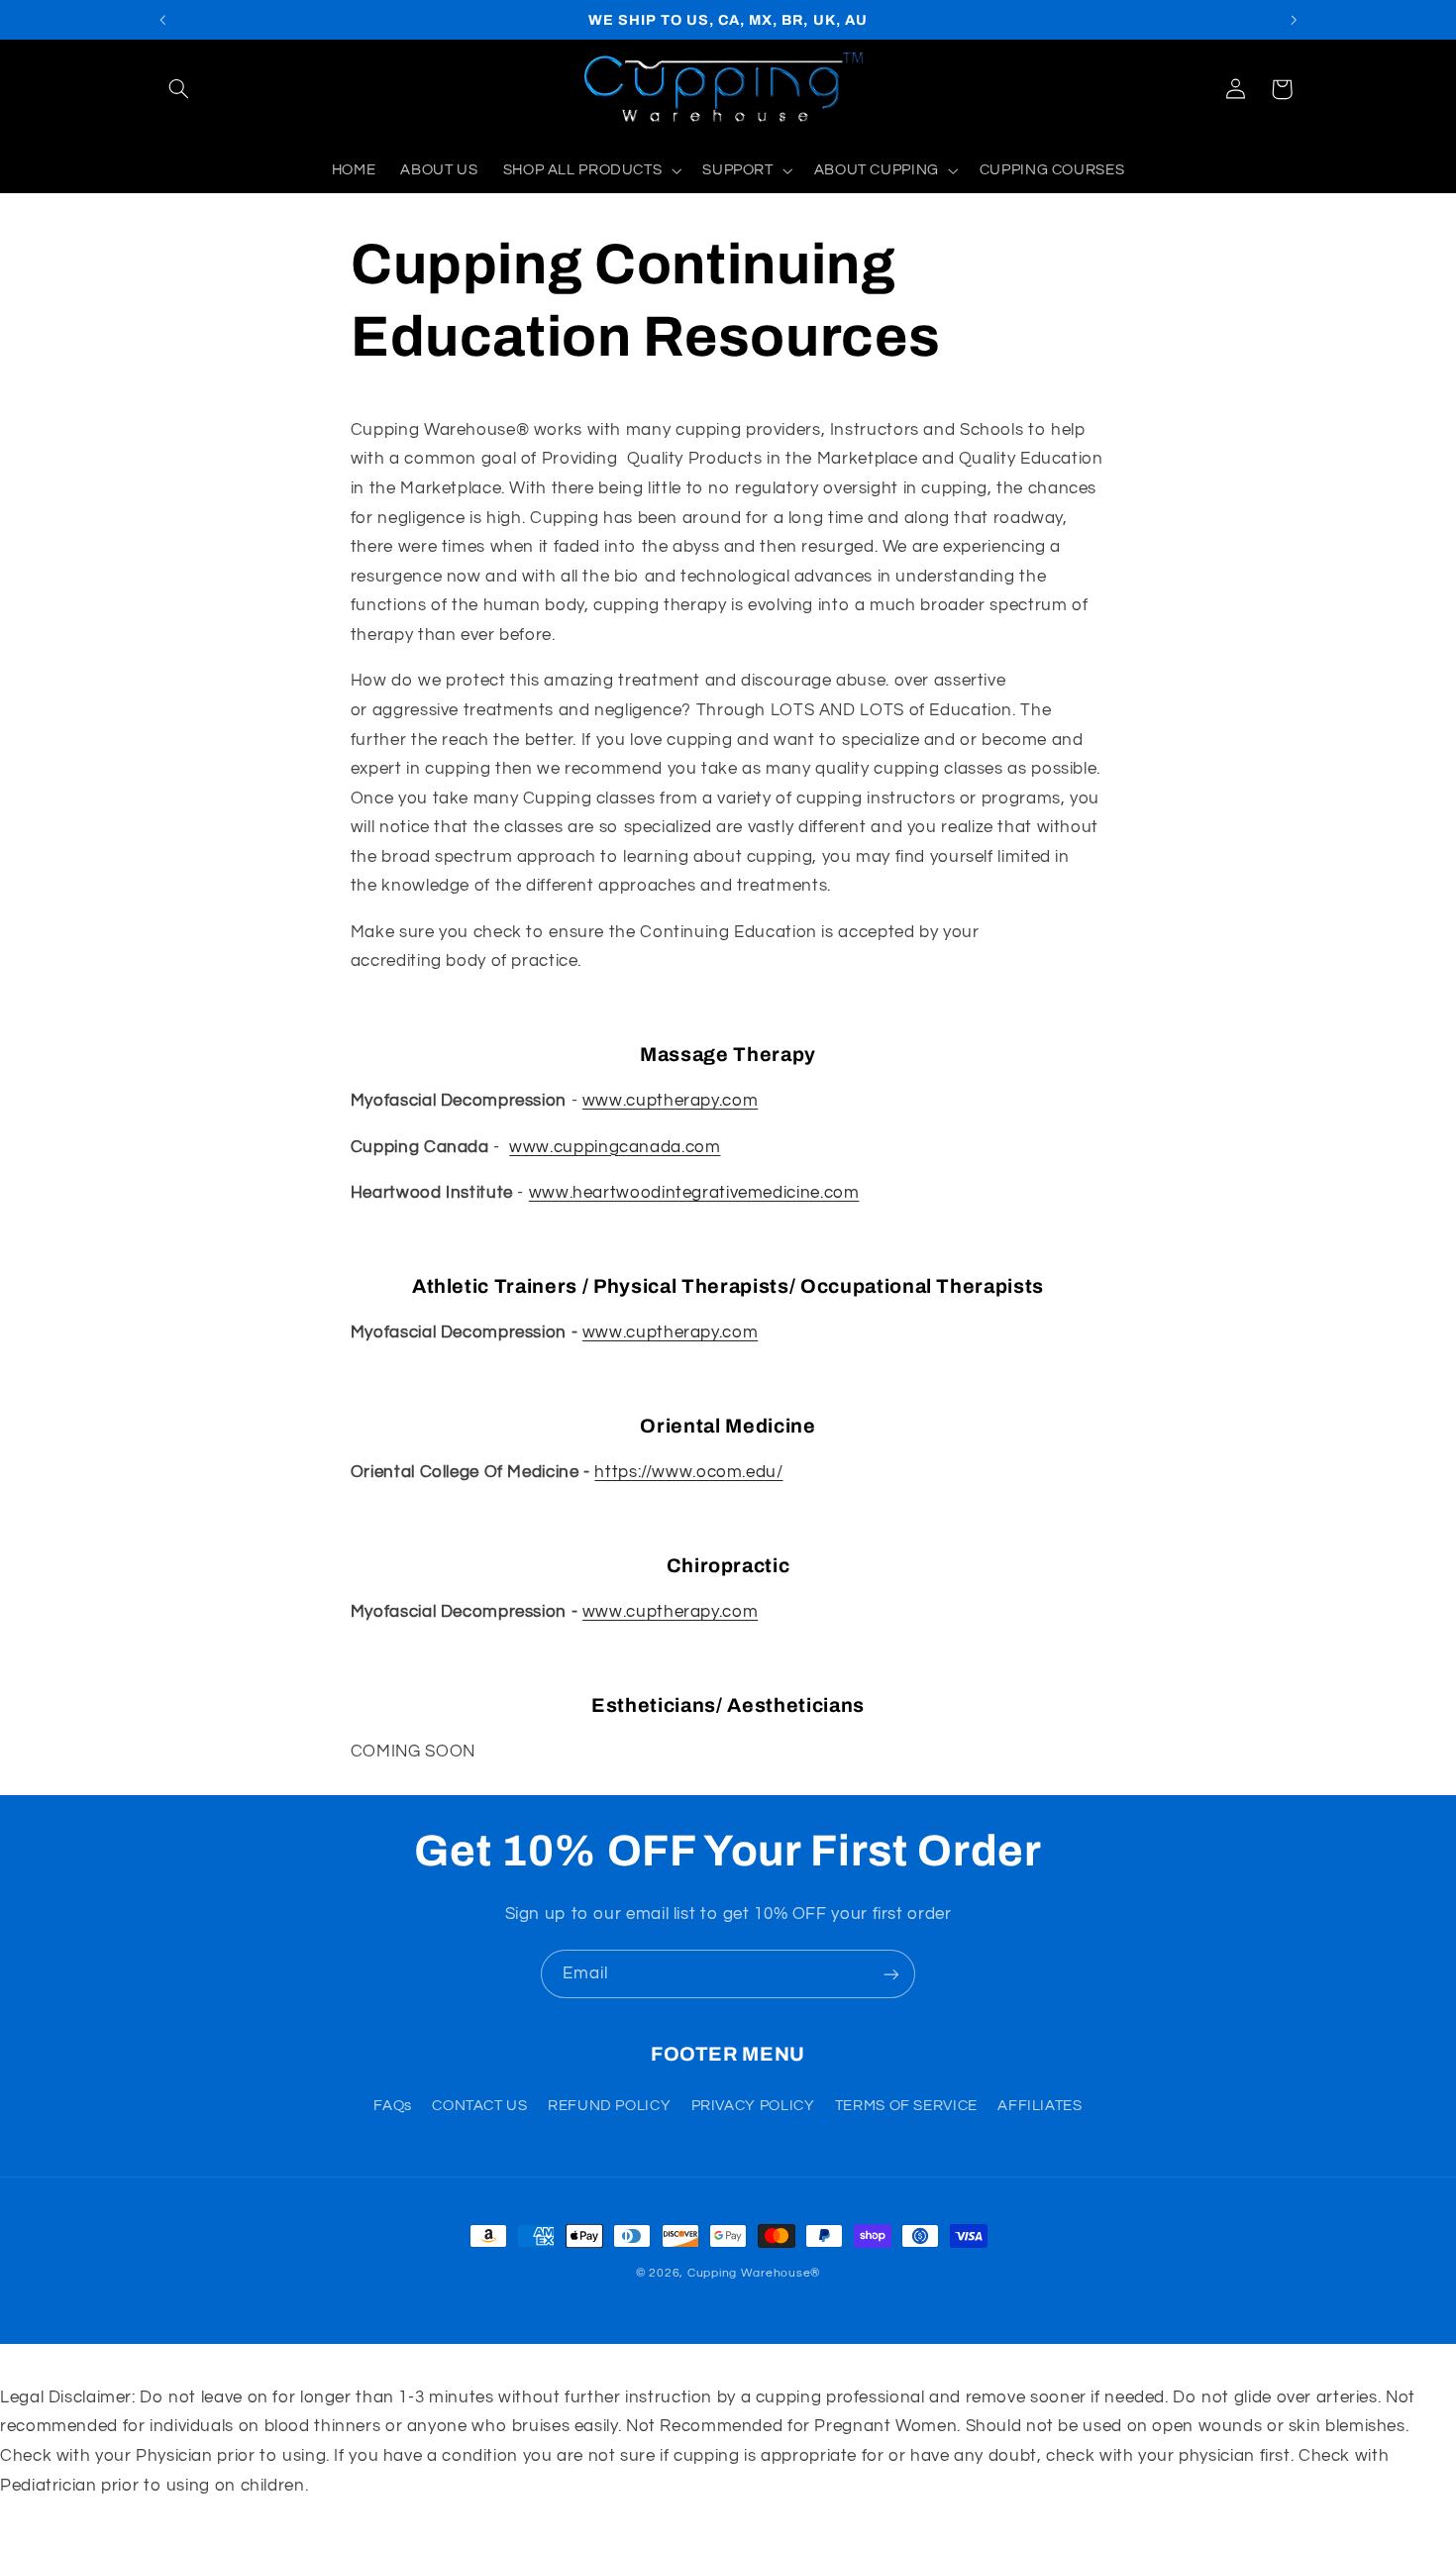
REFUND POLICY (609, 2106)
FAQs (393, 2106)
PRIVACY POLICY (753, 2106)
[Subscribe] (891, 1974)
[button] (179, 89)
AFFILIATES (1040, 2106)
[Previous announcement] (162, 20)
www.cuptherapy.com (670, 1101)
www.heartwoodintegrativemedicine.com (694, 1193)
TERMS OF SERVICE (906, 2106)
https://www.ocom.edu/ (688, 1472)
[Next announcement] (1294, 20)
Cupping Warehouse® (754, 2273)
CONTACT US (479, 2106)
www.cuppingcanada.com (615, 1147)
